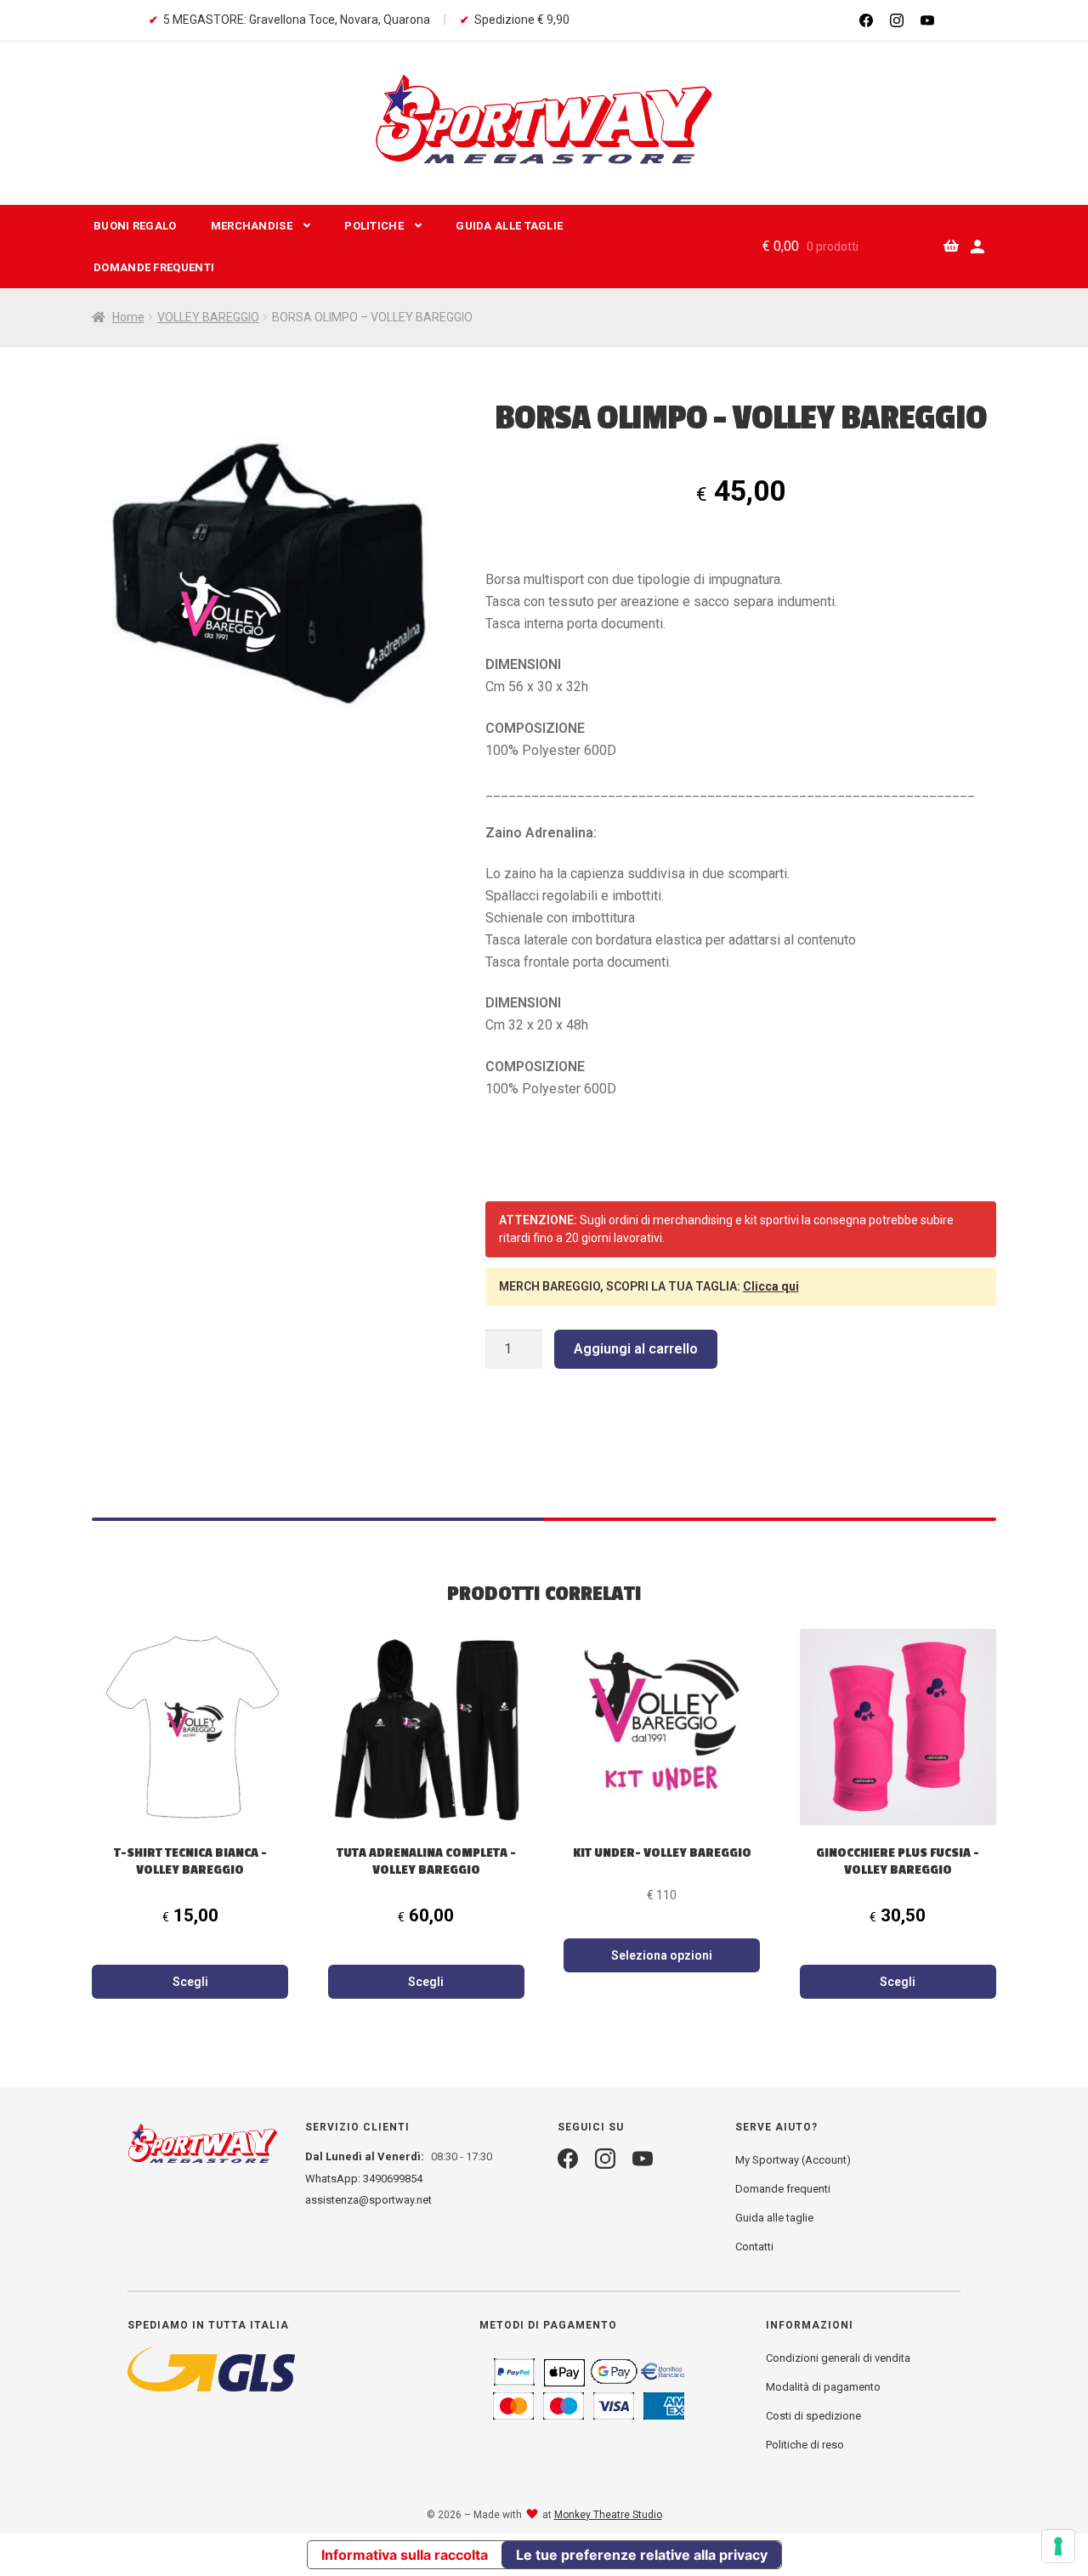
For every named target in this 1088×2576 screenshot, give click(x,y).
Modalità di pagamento (823, 2387)
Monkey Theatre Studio (608, 2515)
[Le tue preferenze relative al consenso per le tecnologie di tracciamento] (1058, 2546)
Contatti (754, 2247)
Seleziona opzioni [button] (662, 1955)
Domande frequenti (154, 267)
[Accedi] (977, 247)
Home (128, 317)
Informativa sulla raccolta (405, 2555)
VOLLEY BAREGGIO (208, 317)
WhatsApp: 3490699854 (364, 2179)
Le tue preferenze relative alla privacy (642, 2555)
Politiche (374, 226)
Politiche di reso (805, 2445)
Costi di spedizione (813, 2416)
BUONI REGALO (135, 226)
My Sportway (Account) (793, 2160)
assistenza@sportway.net (368, 2200)
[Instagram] (897, 20)
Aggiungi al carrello (636, 1349)
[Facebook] (866, 20)
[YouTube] (927, 20)
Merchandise (252, 226)
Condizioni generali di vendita (838, 2358)
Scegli (190, 1982)
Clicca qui (771, 1286)
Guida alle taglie (774, 2218)
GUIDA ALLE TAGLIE (509, 226)
